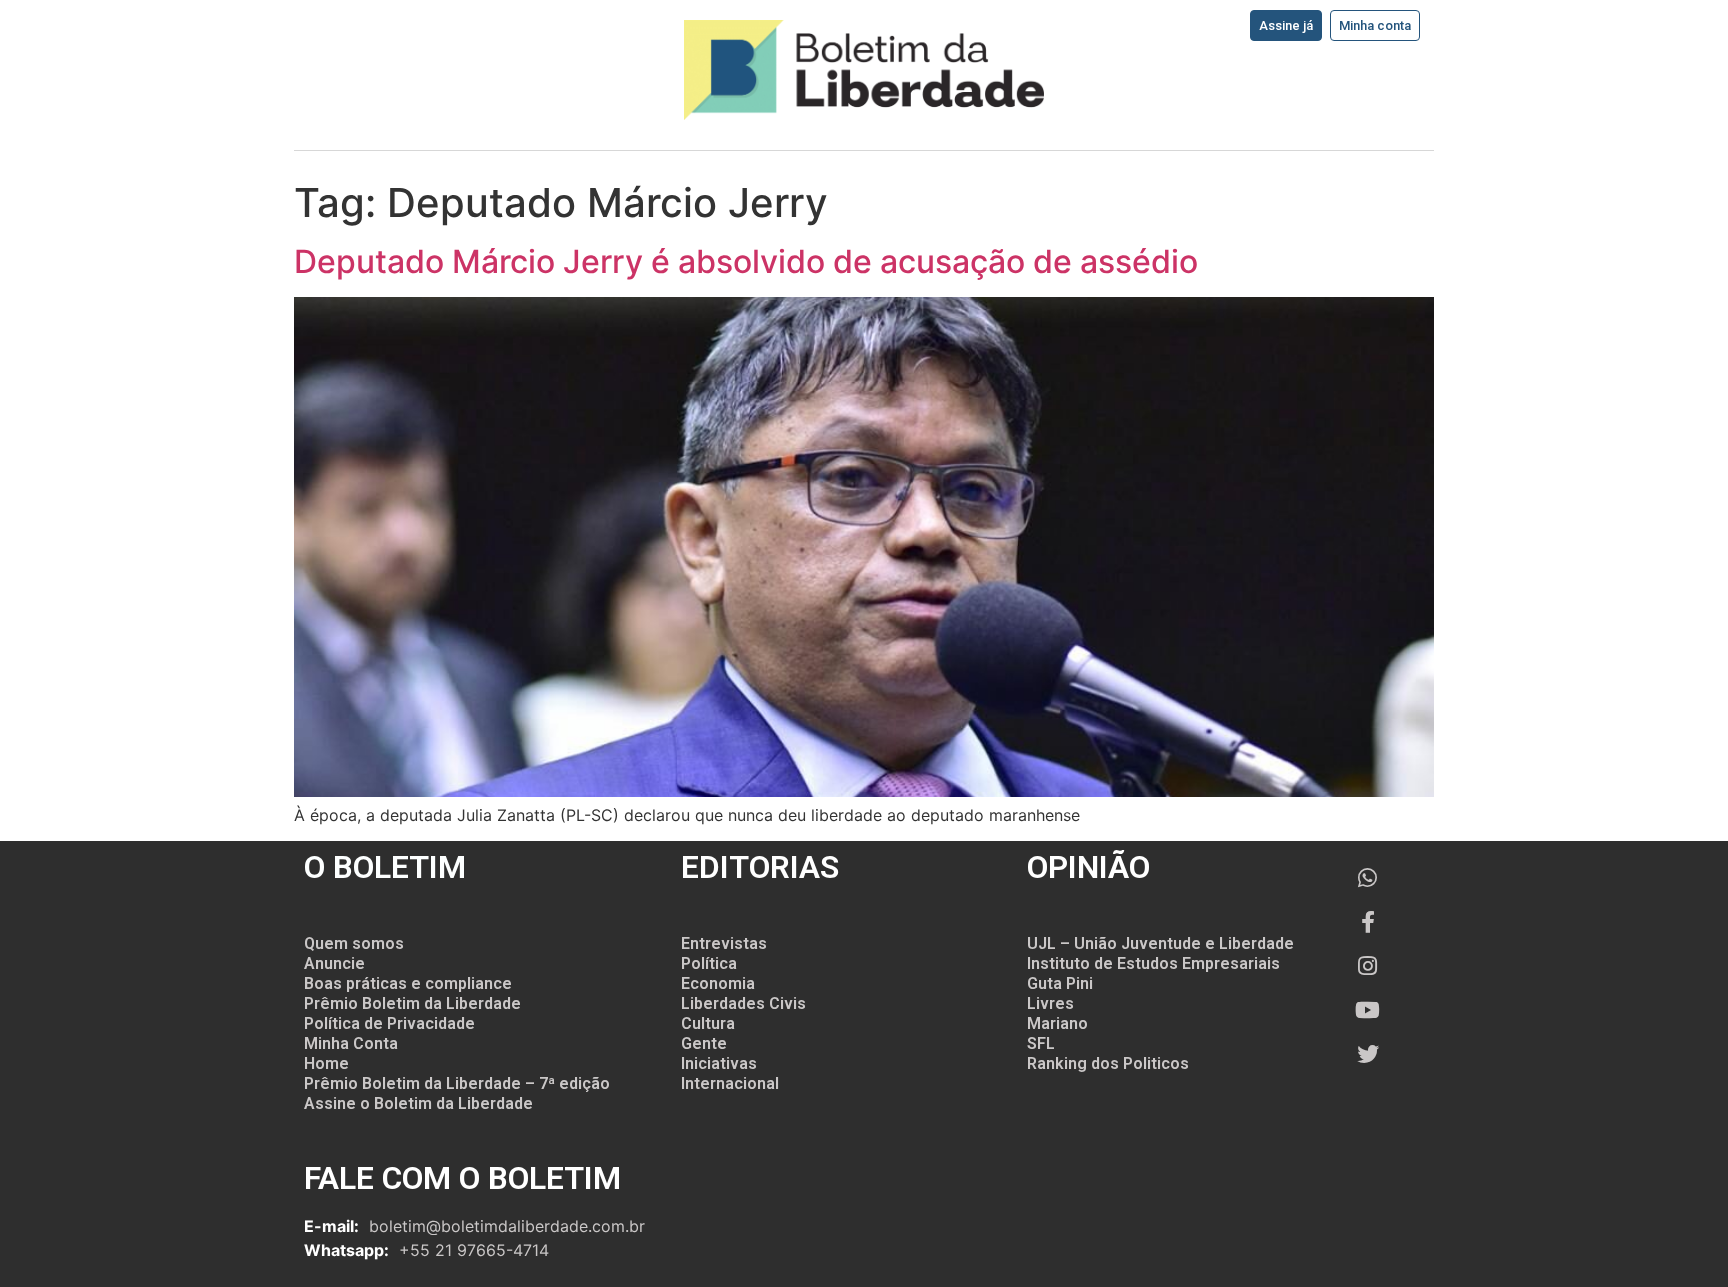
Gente (704, 1043)
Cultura (708, 1023)
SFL (1041, 1043)
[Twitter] (1368, 1054)
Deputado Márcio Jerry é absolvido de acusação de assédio (746, 261)
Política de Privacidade (389, 1023)
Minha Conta (351, 1043)
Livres (1050, 1003)
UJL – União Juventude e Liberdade (1160, 943)
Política (709, 963)
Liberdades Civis (743, 1003)
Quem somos (354, 943)
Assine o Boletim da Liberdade (418, 1103)
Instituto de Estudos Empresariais (1153, 963)
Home (326, 1063)
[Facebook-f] (1368, 922)
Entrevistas (724, 943)
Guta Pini (1060, 983)
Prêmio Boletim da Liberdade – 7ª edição (457, 1083)
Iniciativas (719, 1063)
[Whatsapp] (1368, 878)
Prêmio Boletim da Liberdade (412, 1003)
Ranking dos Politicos (1108, 1063)
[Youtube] (1368, 1010)
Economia (718, 983)
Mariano (1057, 1023)
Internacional (730, 1083)
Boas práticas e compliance (408, 983)
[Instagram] (1368, 966)
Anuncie (334, 963)
